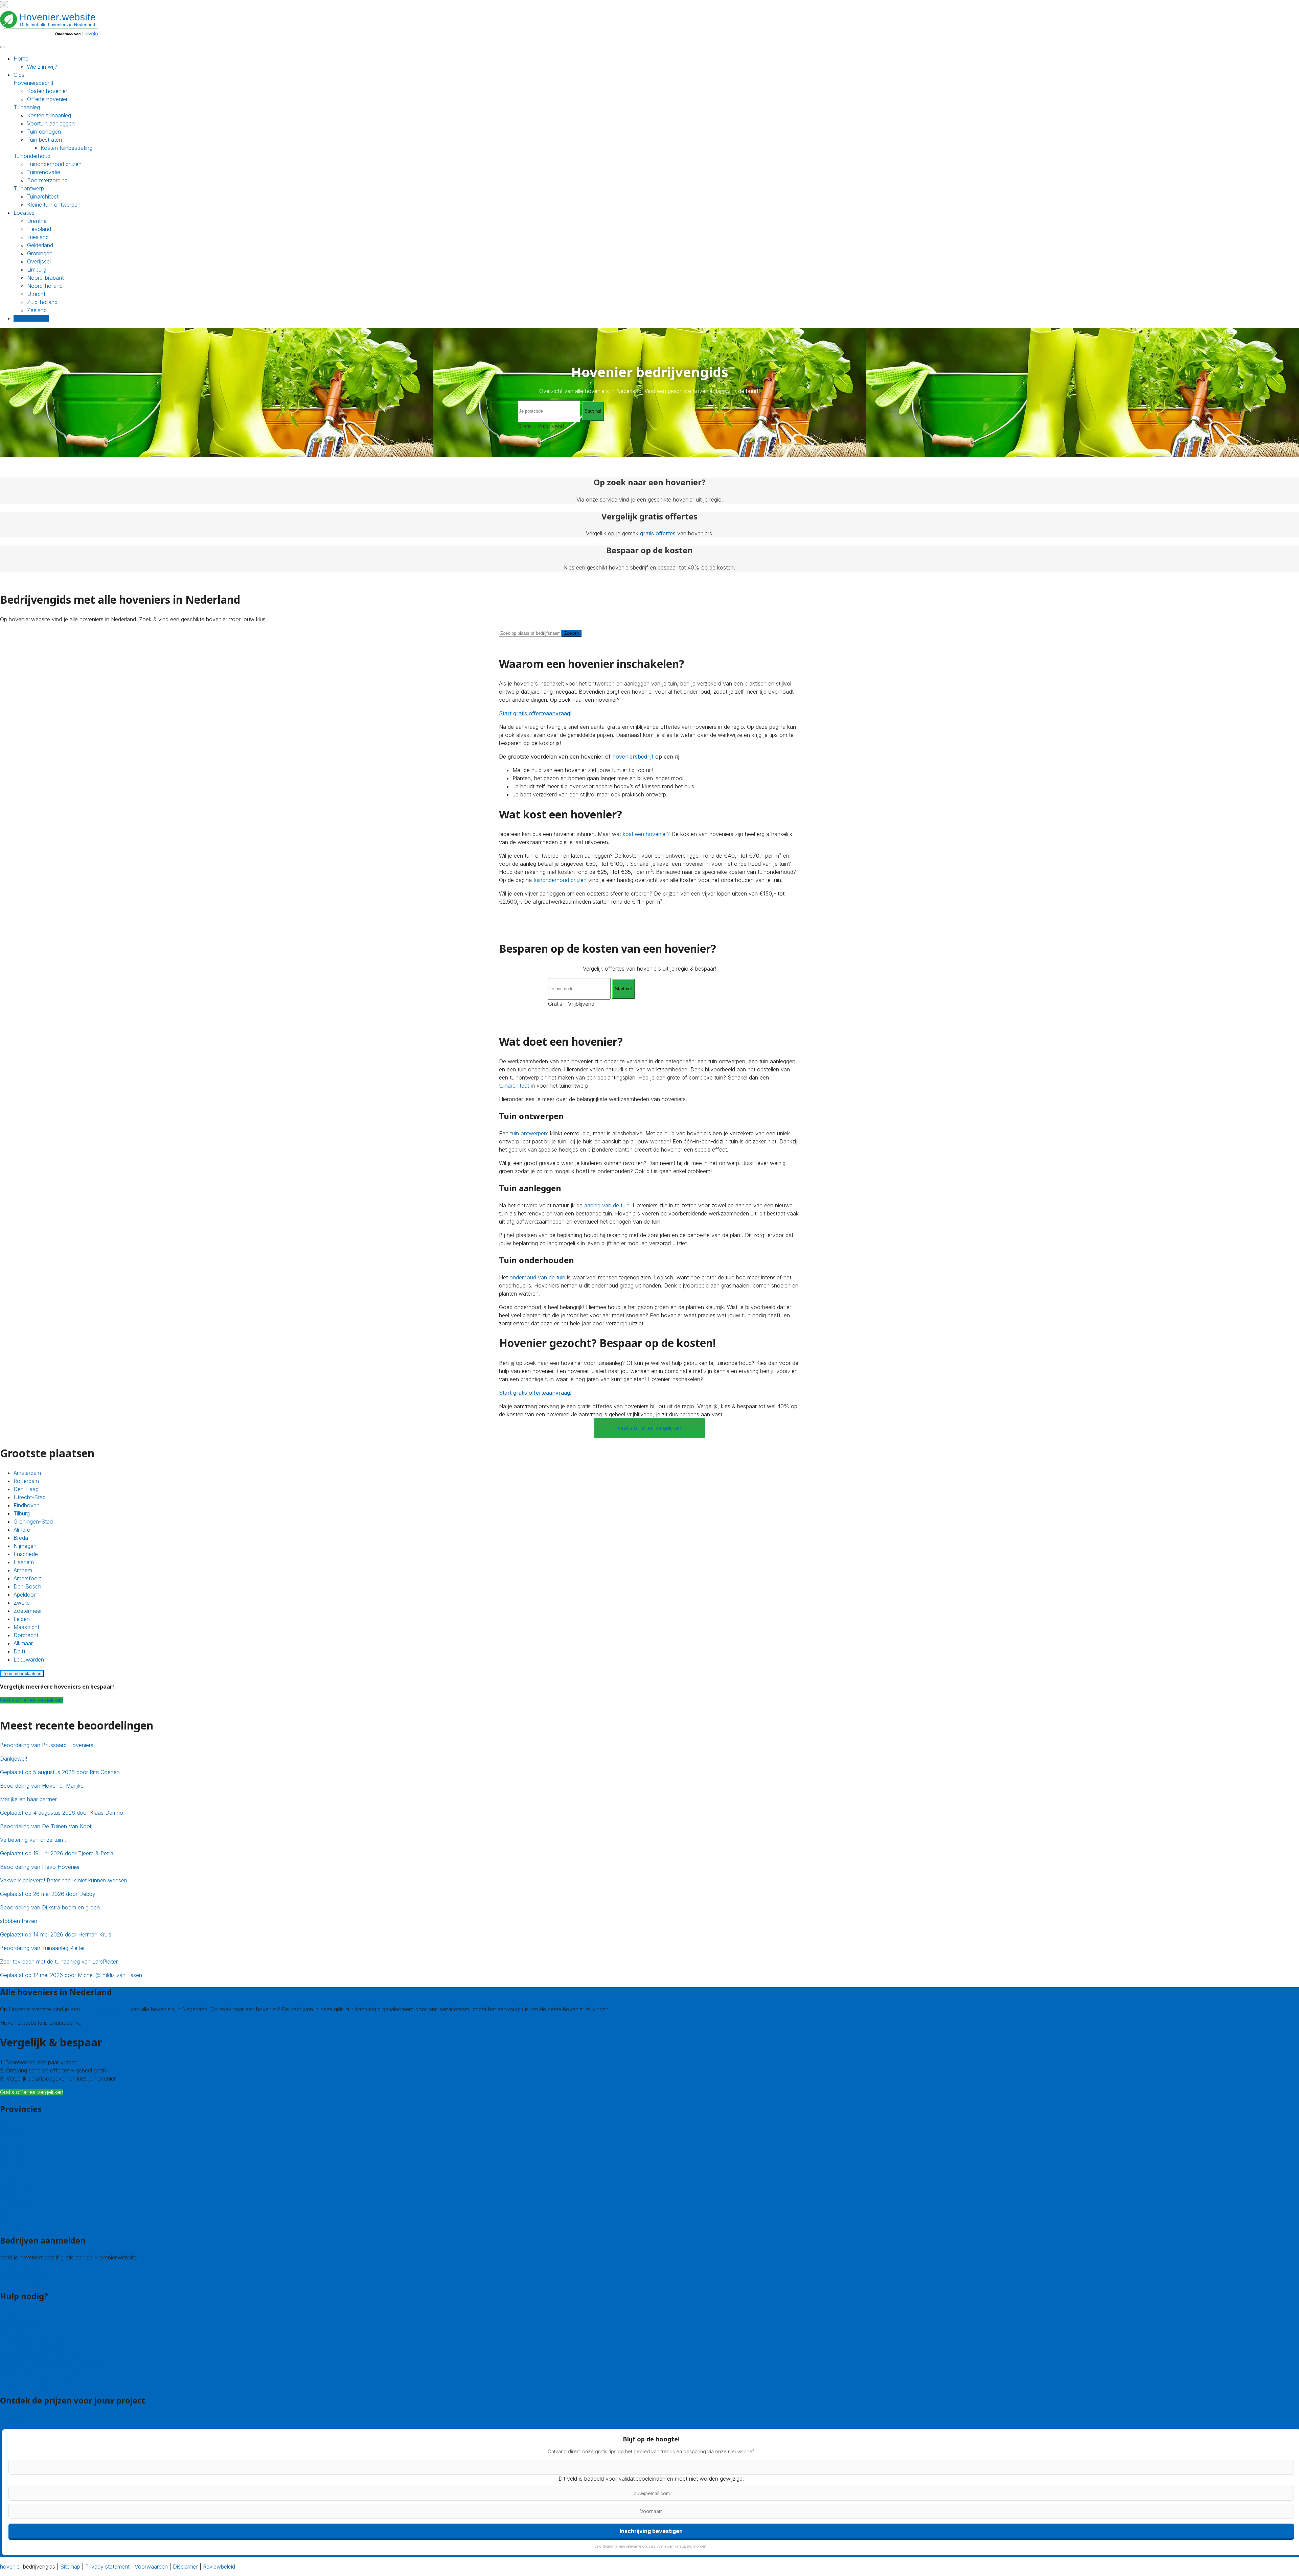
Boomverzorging (47, 180)
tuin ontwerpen (529, 1133)
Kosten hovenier (47, 91)
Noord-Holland (18, 2191)
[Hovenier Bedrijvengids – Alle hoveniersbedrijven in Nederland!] (51, 37)
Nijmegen (25, 1546)
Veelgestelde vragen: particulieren (41, 2375)
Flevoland (39, 229)
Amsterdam (27, 1473)
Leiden (22, 1619)
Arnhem (23, 1570)
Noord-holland (45, 286)
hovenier (11, 2567)
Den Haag (26, 1489)
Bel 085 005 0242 (23, 2321)
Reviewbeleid (219, 2567)
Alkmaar (23, 1643)
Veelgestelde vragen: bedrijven (38, 2384)
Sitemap (70, 2567)
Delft (19, 1651)
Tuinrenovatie (44, 172)
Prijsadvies (13, 2418)
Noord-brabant (45, 278)
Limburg (37, 270)
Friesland (38, 237)
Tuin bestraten (44, 140)
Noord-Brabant (19, 2183)
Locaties (24, 213)
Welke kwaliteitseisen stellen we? (40, 2354)
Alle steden (13, 2223)
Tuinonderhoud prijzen (54, 164)
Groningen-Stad (33, 1522)
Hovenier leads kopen (27, 2271)
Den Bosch (27, 1586)
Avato (93, 2023)
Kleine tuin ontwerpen (54, 205)
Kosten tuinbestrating (66, 148)
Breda (21, 1538)
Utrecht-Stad (30, 1497)
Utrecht (36, 294)
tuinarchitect (514, 1086)
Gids (19, 75)
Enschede (26, 1554)
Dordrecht (26, 1635)
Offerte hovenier (47, 99)
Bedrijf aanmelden (22, 2279)
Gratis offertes (31, 318)
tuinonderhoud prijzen (560, 880)
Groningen (40, 253)
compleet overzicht (105, 2009)
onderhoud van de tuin (537, 1277)
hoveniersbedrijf (633, 757)
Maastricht (26, 1627)
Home (21, 59)
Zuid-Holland (16, 2207)
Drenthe (37, 221)
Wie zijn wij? (42, 67)
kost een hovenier (645, 834)
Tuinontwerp (29, 188)
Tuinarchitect (43, 196)
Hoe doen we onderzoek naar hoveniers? (51, 2362)
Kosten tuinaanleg (49, 115)
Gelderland (40, 245)
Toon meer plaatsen (22, 1674)
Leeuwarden (29, 1660)
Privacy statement (107, 2567)
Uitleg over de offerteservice (35, 2338)
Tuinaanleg (27, 107)
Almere (22, 1530)
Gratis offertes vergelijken (650, 1428)
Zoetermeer (28, 1611)
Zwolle (22, 1603)
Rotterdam (26, 1481)
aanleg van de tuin (607, 1205)
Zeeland (37, 310)
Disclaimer (185, 2567)
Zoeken (572, 633)
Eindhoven (27, 1505)
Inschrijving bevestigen (651, 2531)
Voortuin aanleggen (51, 123)
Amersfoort (27, 1578)
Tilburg (22, 1513)
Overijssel (39, 261)
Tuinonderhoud (32, 156)
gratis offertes (658, 533)
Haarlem (24, 1562)
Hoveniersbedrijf (34, 83)
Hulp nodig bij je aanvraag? (33, 2346)
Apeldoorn (26, 1595)
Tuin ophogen (44, 132)
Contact (10, 2313)
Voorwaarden (151, 2567)
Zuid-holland (42, 302)
